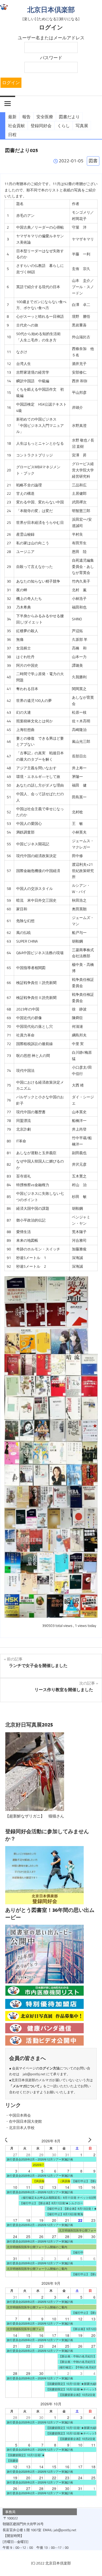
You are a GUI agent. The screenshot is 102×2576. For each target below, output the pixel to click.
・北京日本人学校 (20, 2128)
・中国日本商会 (18, 2115)
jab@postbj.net (34, 2074)
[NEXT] (92, 2141)
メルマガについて (26, 2086)
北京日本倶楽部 (51, 10)
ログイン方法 (49, 2068)
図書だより (69, 117)
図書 (93, 161)
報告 (26, 117)
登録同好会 (41, 126)
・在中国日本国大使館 (24, 2121)
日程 (12, 135)
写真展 (82, 126)
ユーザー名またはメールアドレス (51, 38)
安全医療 (45, 117)
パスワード (51, 58)
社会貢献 (16, 126)
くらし (64, 126)
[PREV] (10, 2141)
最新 (12, 117)
